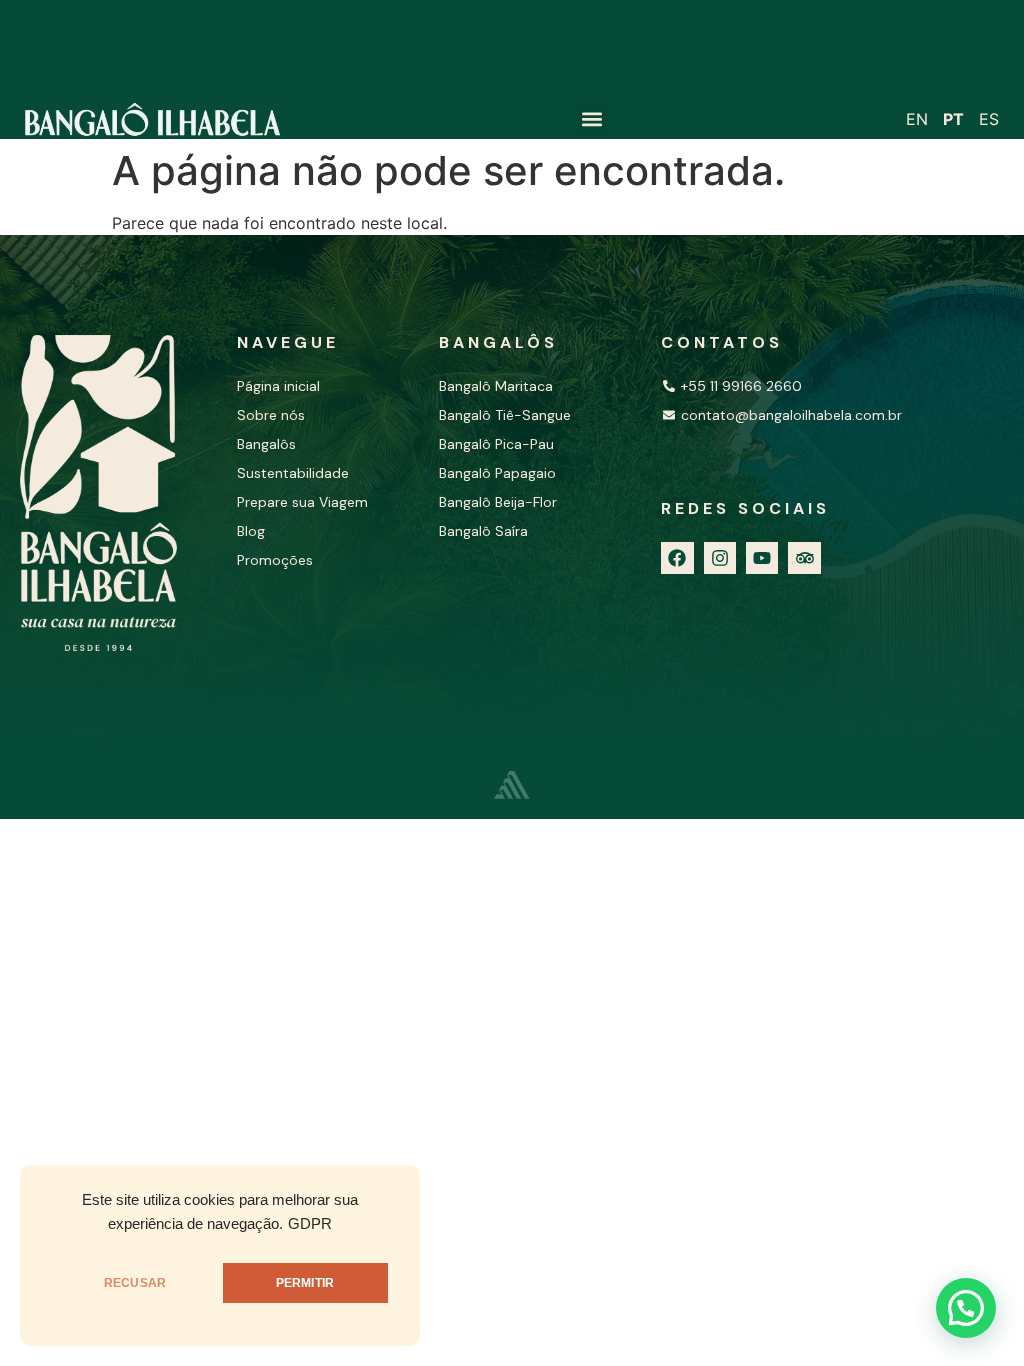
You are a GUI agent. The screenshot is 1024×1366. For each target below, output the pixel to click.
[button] (592, 119)
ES (989, 119)
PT (953, 119)
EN (917, 119)
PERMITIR (305, 1283)
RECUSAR (135, 1283)
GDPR (310, 1224)
